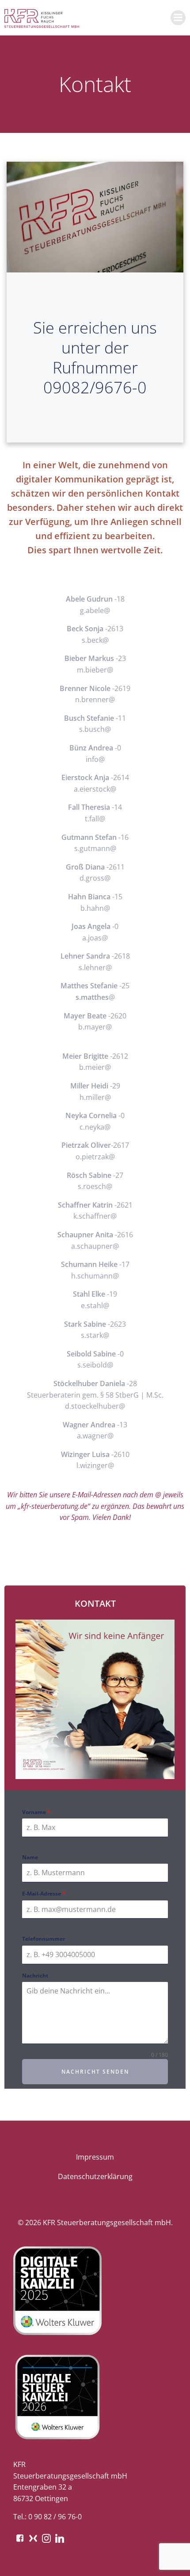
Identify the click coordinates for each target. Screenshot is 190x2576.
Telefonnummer (44, 1939)
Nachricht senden (95, 2072)
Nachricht (35, 1976)
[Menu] (178, 18)
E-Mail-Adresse (44, 1894)
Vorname (36, 1812)
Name (30, 1857)
